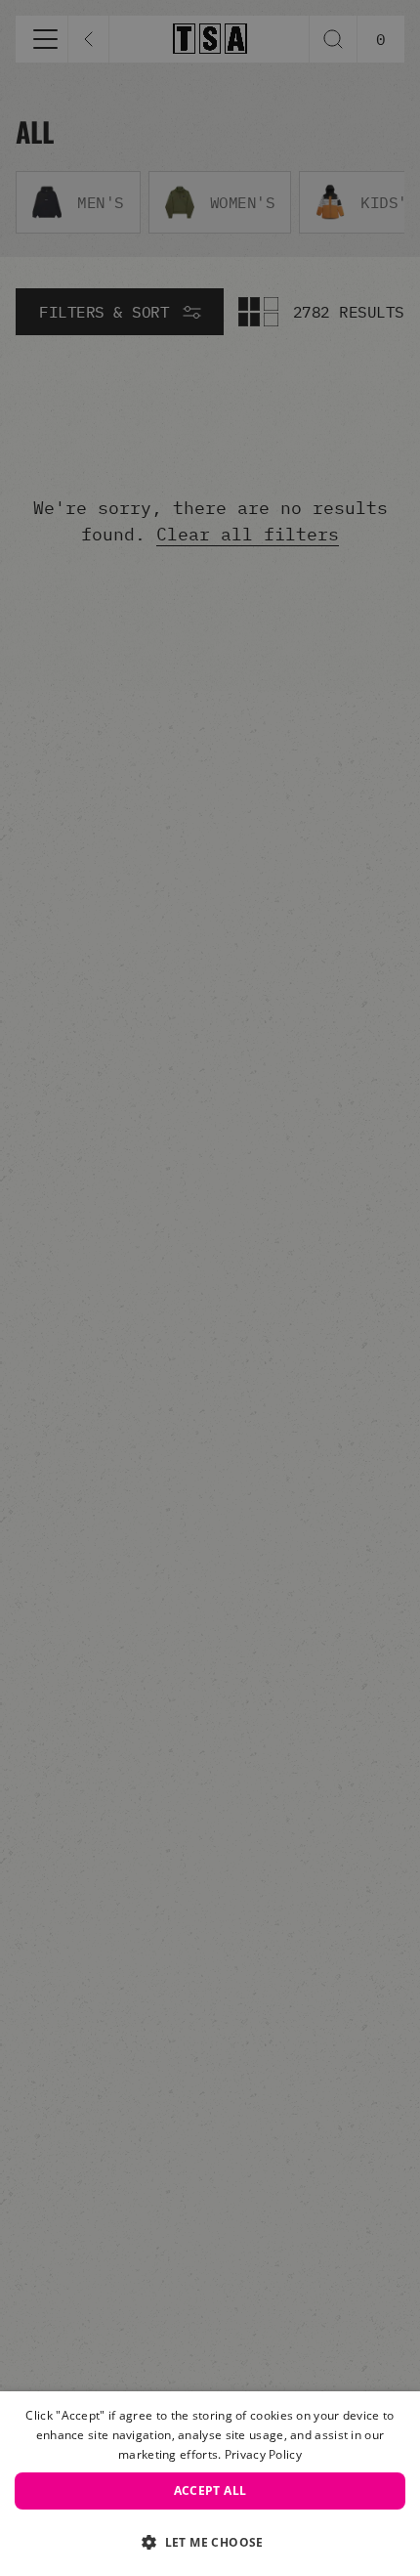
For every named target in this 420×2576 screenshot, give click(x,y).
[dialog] (210, 2484)
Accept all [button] (210, 2490)
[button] (210, 2542)
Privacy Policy (263, 2454)
